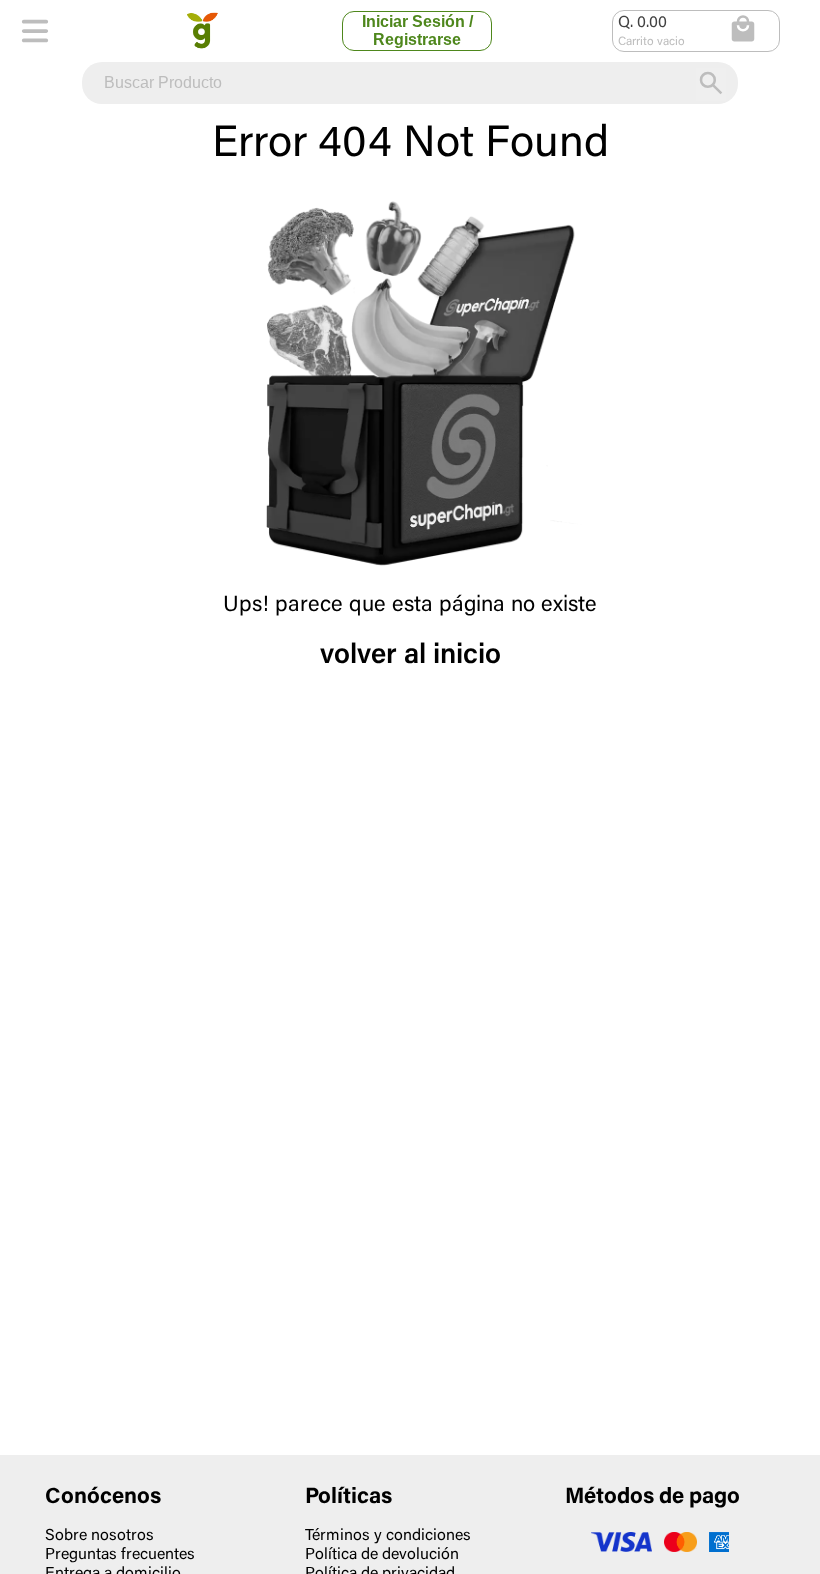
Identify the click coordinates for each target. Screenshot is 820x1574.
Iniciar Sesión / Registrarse (417, 30)
